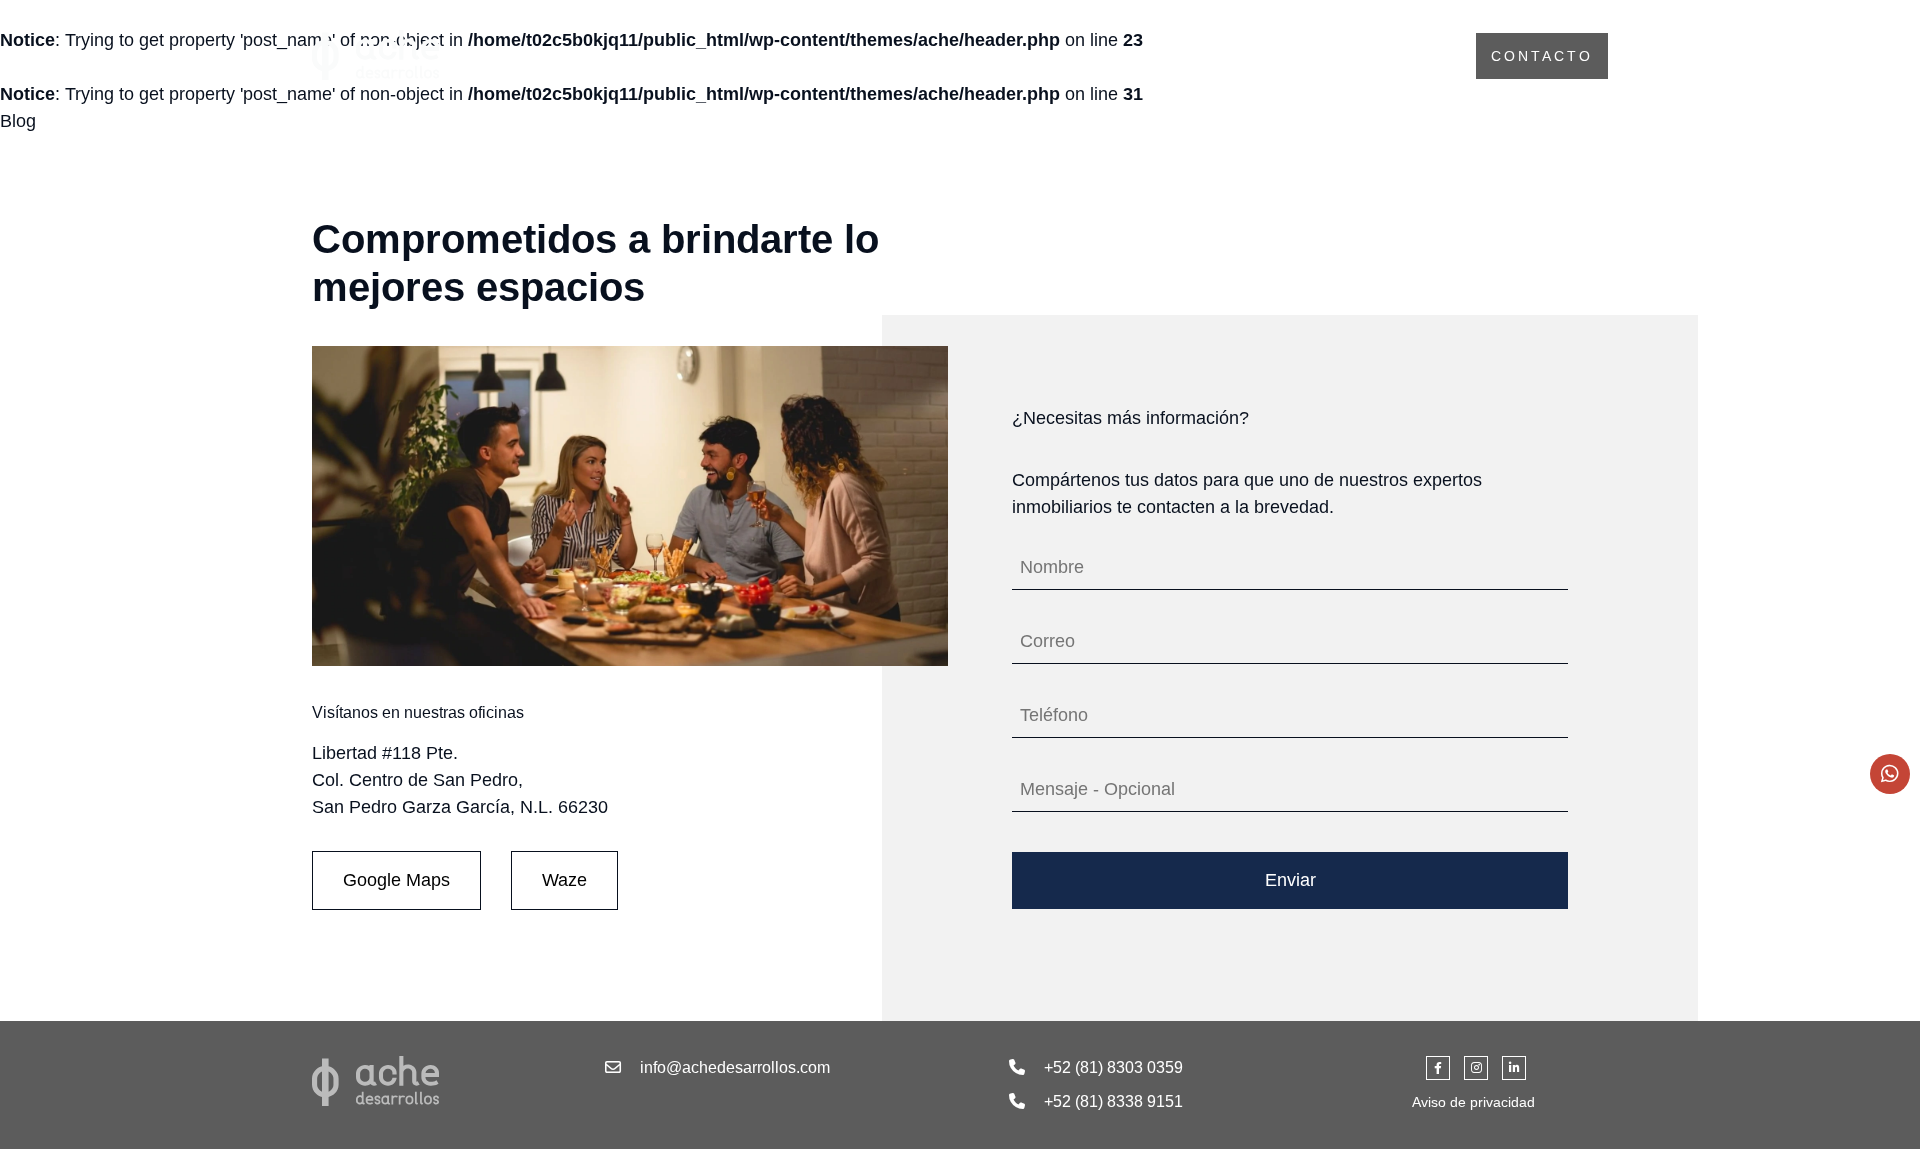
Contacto (1542, 56)
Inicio (1067, 56)
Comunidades (1364, 56)
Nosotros (1196, 56)
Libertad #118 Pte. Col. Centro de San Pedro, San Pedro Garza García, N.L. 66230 (460, 780)
